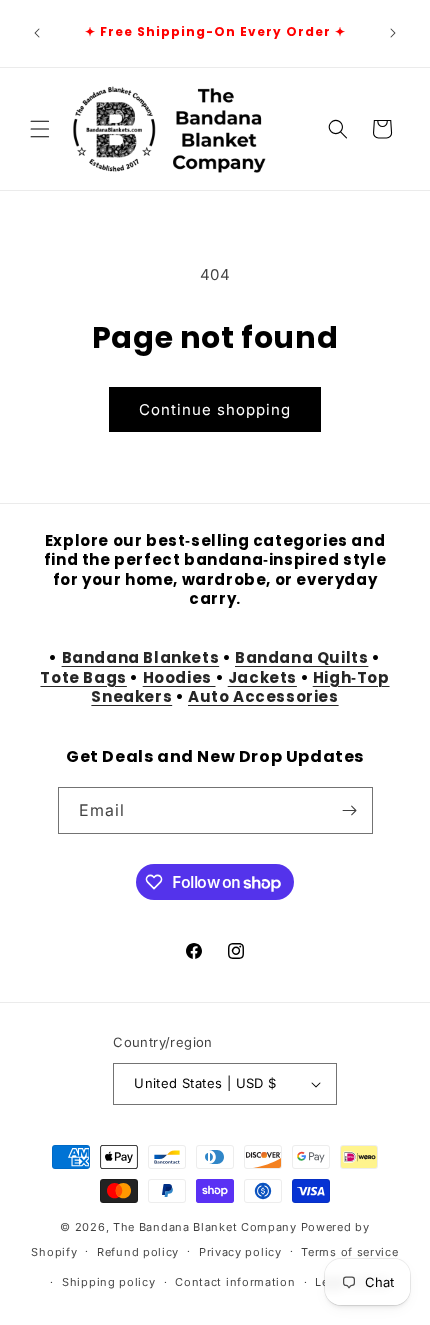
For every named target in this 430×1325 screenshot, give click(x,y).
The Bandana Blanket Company (205, 1227)
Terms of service (349, 1252)
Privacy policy (240, 1252)
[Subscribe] (350, 810)
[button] (40, 129)
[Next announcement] (393, 33)
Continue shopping (215, 409)
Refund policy (138, 1252)
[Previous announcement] (37, 33)
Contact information (235, 1282)
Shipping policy (109, 1282)
